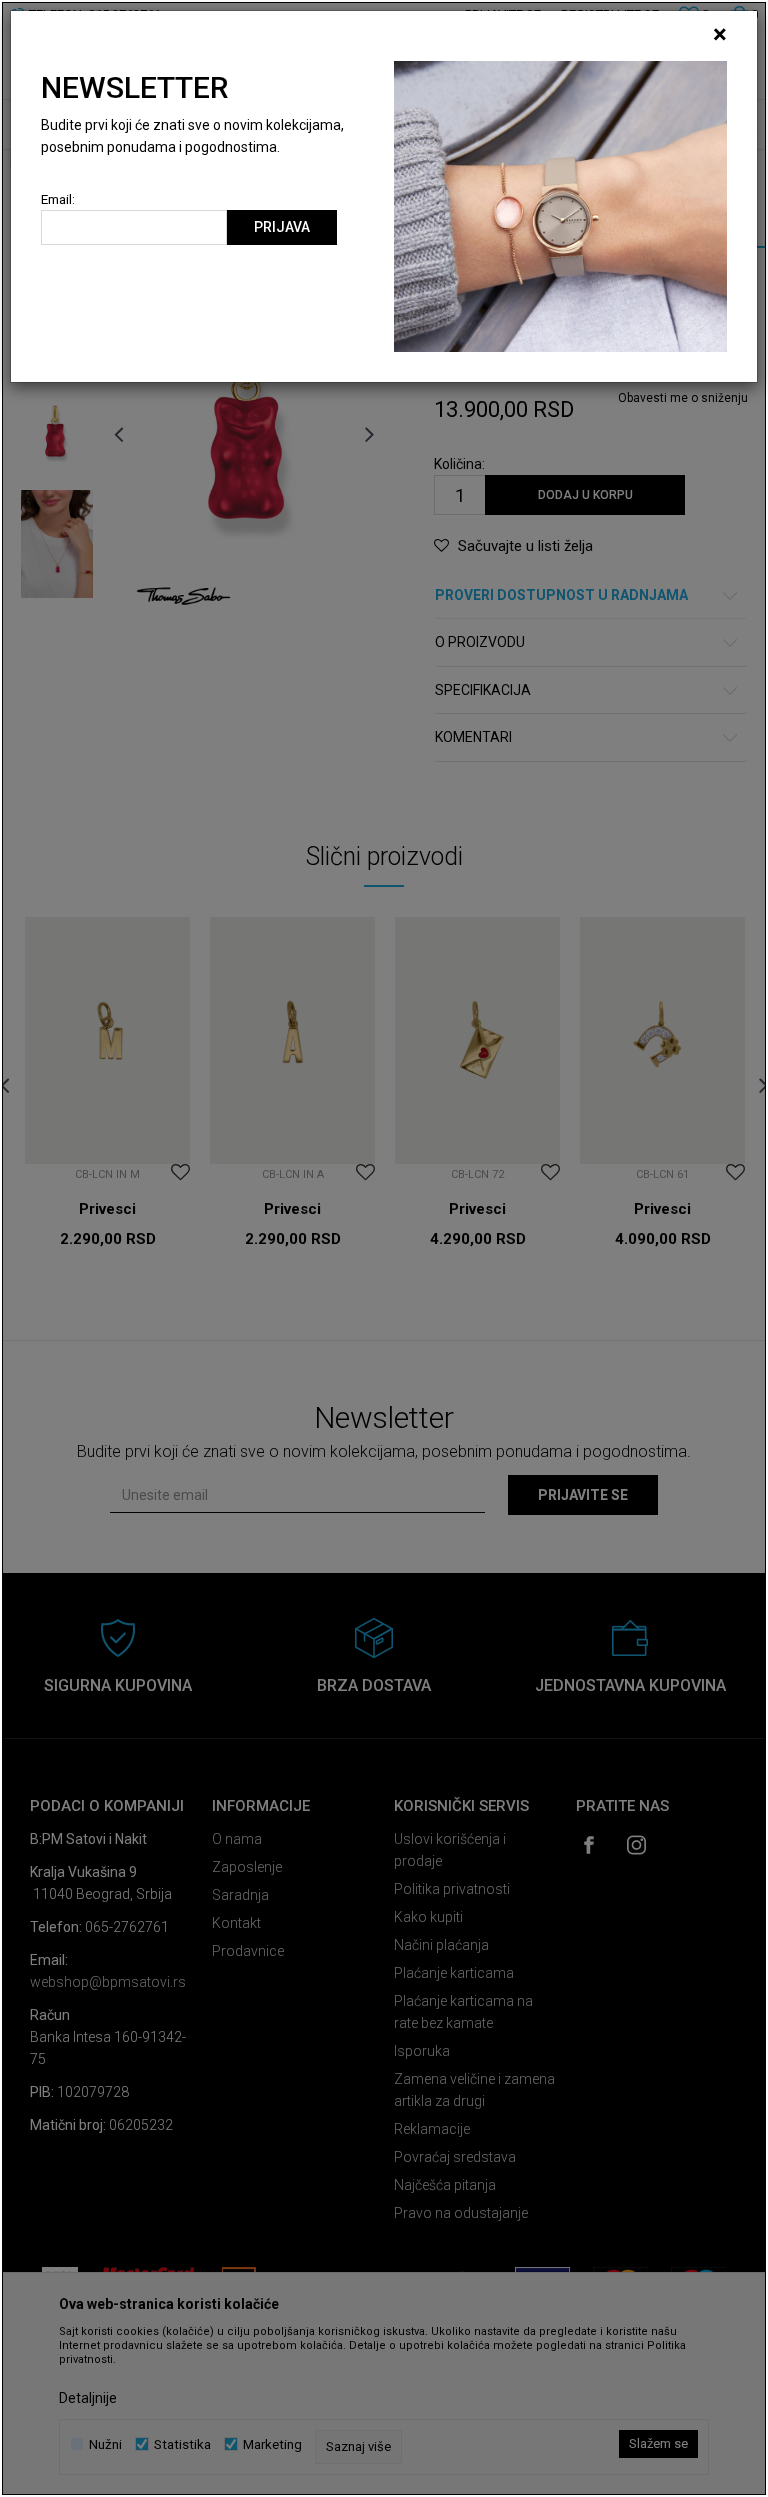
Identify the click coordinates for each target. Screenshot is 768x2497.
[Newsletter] (560, 205)
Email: (58, 199)
